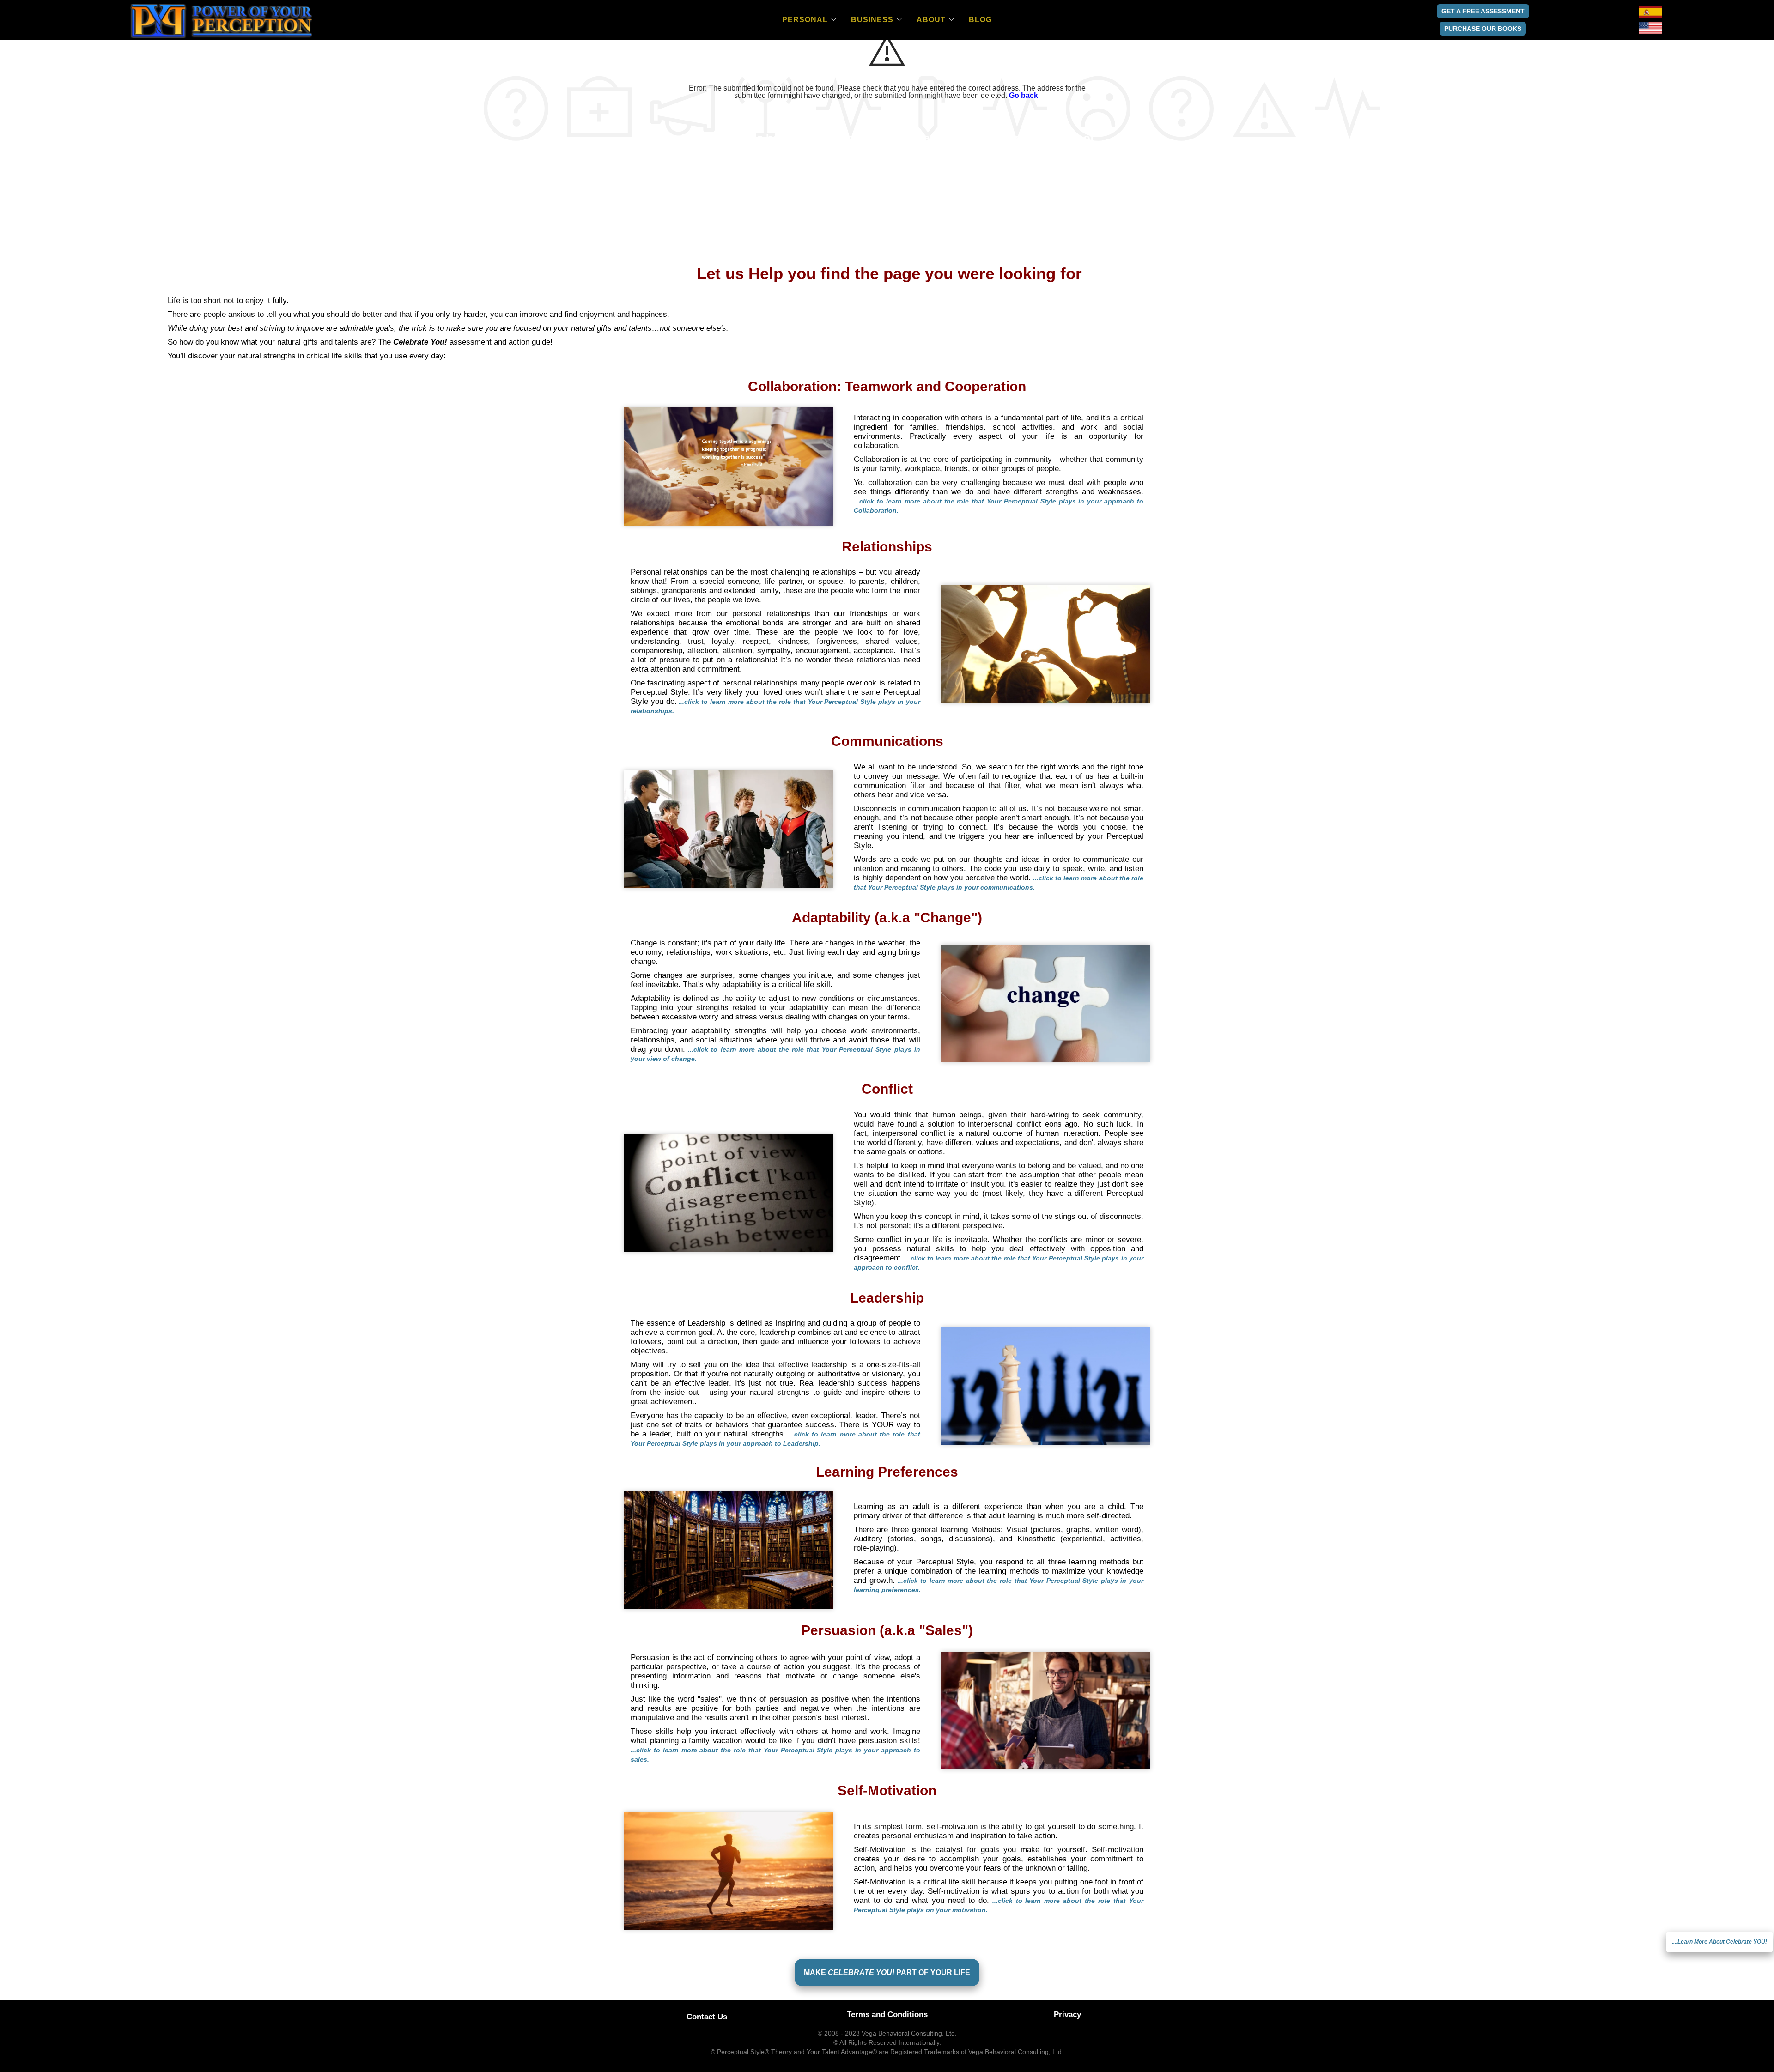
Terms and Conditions (887, 2014)
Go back (1024, 95)
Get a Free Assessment (1483, 11)
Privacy (1067, 2014)
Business (872, 20)
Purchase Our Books (1483, 29)
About (931, 20)
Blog (980, 20)
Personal (805, 20)
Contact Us (707, 2017)
